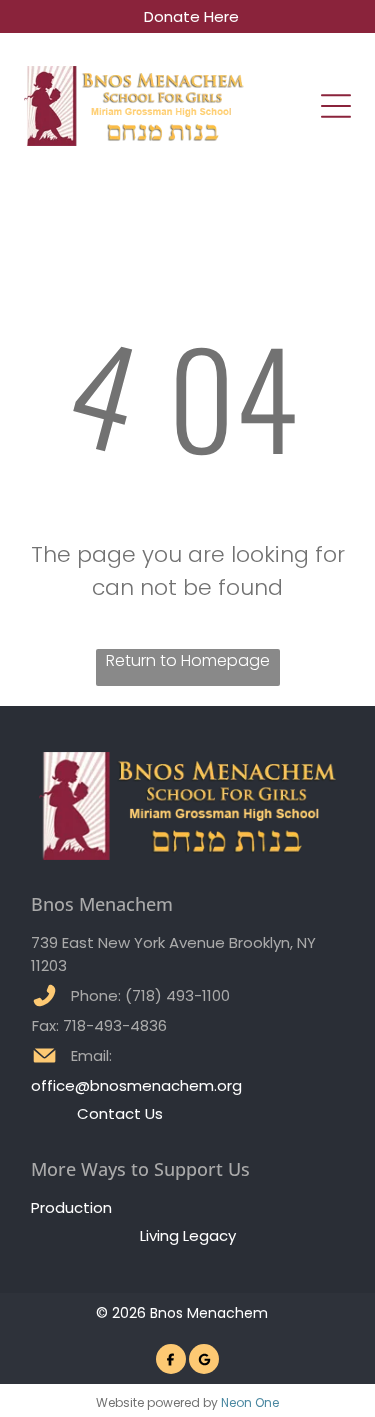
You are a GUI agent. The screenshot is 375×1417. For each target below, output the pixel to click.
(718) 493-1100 (177, 995)
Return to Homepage (188, 660)
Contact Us (120, 1113)
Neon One (250, 1402)
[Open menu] (336, 106)
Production (71, 1207)
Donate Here (191, 16)
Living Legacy (188, 1235)
